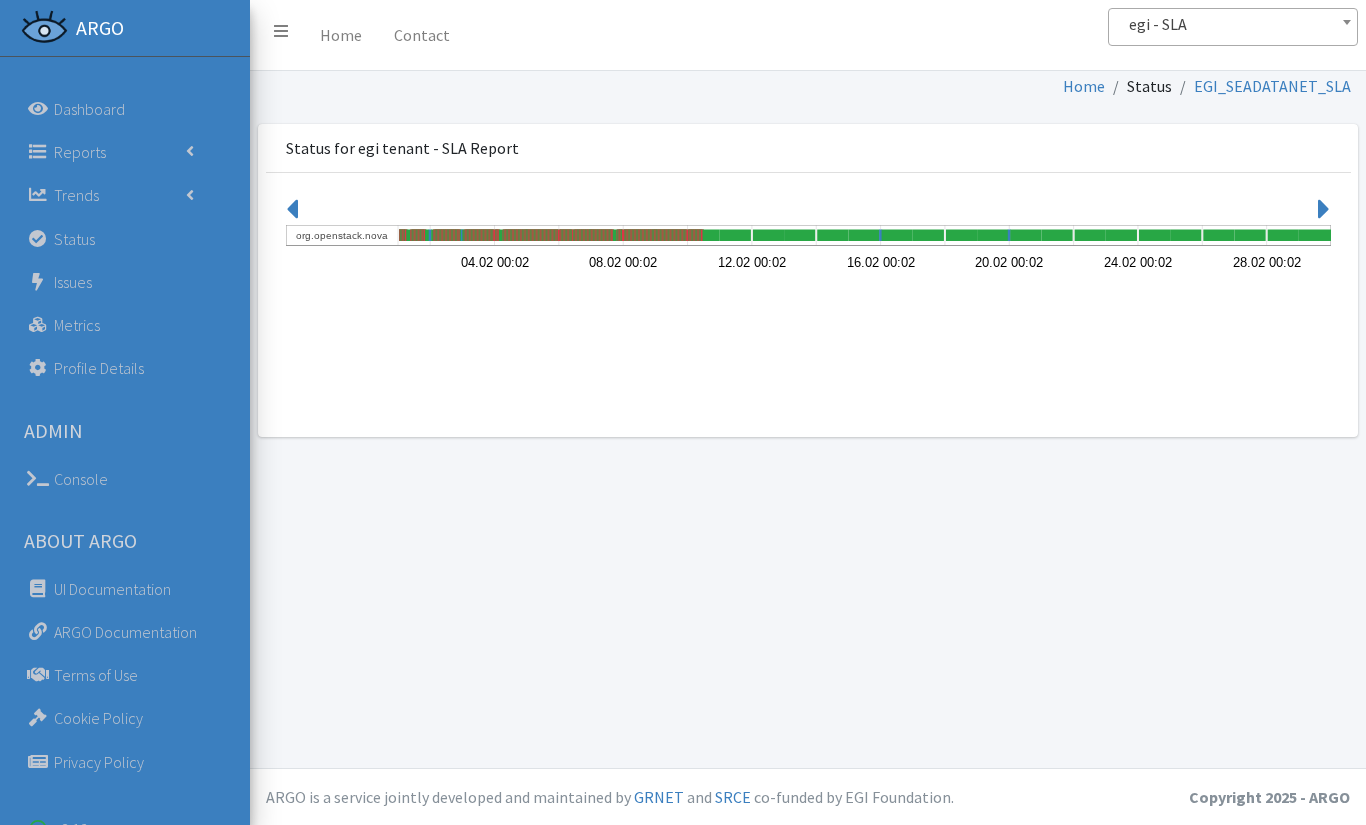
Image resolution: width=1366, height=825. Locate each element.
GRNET (659, 797)
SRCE (733, 797)
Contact (422, 35)
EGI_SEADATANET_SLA (1272, 86)
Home (341, 35)
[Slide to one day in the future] (1324, 215)
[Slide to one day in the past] (292, 215)
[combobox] (1233, 27)
